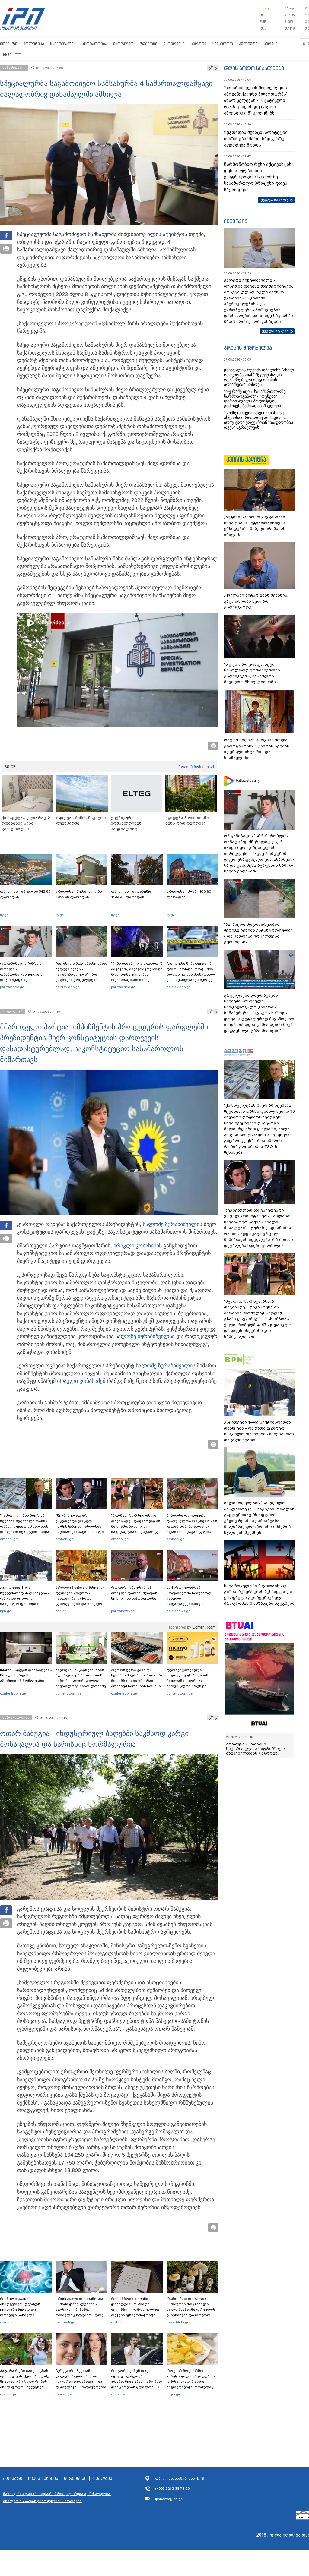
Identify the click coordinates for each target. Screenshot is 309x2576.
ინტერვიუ (236, 221)
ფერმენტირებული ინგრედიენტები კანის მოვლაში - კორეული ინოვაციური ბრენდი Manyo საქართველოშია (189, 1681)
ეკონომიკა (174, 44)
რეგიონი (148, 44)
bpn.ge (265, 8)
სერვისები (75, 2479)
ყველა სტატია (275, 331)
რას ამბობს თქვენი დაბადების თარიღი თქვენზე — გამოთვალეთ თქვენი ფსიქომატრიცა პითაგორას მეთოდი (135, 2310)
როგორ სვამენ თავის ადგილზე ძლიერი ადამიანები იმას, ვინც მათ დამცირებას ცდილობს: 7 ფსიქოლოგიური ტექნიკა (137, 2382)
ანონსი (271, 44)
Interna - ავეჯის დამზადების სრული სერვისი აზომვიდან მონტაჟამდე (26, 1675)
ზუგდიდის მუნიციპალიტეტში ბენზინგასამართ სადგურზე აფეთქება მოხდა (256, 139)
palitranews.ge (123, 1611)
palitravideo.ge (12, 987)
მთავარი (9, 44)
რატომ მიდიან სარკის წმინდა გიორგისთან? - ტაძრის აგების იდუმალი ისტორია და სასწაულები (257, 749)
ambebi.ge (9, 1539)
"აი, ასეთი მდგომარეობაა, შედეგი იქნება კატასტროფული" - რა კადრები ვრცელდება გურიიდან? (81, 974)
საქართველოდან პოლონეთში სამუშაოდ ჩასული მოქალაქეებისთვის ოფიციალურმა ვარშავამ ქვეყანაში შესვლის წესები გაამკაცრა (192, 1604)
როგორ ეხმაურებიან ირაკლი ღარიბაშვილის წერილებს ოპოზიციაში (134, 1593)
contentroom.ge (13, 1693)
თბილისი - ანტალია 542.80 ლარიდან (25, 894)
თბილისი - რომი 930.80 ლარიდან (189, 894)
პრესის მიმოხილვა (248, 348)
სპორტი (199, 44)
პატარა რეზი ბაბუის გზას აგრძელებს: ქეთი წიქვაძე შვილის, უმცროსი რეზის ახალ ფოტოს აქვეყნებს (25, 2379)
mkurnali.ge (10, 2322)
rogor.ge (118, 2394)
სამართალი (62, 44)
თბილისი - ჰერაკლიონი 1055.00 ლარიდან (79, 894)
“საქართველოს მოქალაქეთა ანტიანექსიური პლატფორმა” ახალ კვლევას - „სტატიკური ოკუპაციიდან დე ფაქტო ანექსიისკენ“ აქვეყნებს (256, 100)
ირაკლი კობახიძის (138, 1246)
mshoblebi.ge (122, 2322)
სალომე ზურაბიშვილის (172, 1224)
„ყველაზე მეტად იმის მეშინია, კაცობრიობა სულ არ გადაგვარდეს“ (256, 601)
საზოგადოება (93, 44)
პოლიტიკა (34, 44)
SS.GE (10, 767)
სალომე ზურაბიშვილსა (145, 1336)
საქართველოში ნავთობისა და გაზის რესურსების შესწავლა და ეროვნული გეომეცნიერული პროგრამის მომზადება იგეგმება (259, 1595)
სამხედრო (223, 44)
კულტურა (248, 44)
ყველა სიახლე (275, 200)
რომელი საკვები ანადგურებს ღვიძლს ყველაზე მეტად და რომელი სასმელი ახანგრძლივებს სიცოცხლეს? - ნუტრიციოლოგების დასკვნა (20, 2318)
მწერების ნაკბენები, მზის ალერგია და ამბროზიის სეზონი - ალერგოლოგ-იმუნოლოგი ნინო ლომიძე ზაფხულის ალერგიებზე (81, 1681)
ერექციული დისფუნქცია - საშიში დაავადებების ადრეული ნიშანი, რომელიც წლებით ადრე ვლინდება (81, 2310)
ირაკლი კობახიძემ (81, 1381)
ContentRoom (204, 1627)
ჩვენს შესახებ (43, 2479)
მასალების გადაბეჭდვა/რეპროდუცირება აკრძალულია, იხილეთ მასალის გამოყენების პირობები (57, 2497)
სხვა (7, 55)
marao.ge (8, 2394)
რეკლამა (102, 2479)
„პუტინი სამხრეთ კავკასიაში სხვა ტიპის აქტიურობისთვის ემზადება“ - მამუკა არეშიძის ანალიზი (255, 526)
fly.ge (4, 915)
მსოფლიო (123, 44)
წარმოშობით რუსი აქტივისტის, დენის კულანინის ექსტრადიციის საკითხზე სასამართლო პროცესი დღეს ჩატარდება (258, 177)
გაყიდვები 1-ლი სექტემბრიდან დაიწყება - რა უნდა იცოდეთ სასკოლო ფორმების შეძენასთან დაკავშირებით (25, 1601)
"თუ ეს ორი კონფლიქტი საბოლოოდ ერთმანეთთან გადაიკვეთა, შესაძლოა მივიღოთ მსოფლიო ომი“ (252, 673)
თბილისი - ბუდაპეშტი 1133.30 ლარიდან (132, 894)
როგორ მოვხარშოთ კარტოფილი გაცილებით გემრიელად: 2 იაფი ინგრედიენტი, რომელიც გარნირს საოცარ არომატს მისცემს (191, 2384)
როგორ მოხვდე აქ (196, 767)
